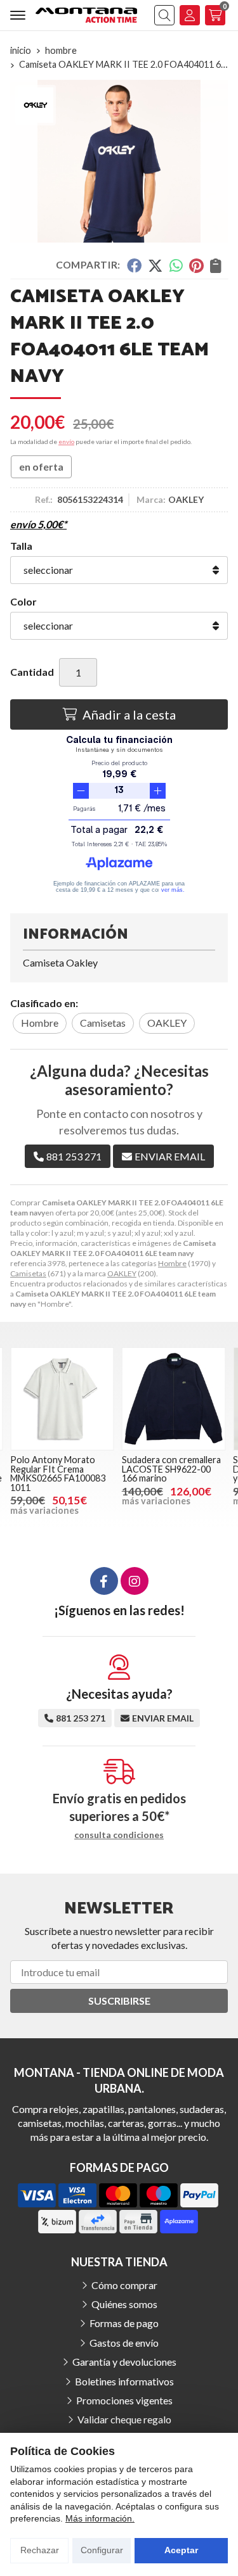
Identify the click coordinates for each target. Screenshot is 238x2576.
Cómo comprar (124, 2285)
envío (66, 441)
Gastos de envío (124, 2343)
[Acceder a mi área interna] (190, 15)
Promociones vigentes (124, 2400)
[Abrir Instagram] (135, 1581)
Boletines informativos (124, 2381)
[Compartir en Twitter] (155, 265)
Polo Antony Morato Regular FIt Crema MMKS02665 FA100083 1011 (58, 1473)
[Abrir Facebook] (104, 1581)
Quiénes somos (124, 2304)
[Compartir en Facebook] (134, 265)
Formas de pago (124, 2323)
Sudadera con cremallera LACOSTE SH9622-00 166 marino (171, 1469)
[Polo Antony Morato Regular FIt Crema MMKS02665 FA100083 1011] (62, 1399)
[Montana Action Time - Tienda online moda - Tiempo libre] (86, 15)
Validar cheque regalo (124, 2419)
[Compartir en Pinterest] (196, 265)
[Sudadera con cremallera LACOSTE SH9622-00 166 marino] (174, 1399)
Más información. (100, 2518)
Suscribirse (119, 2001)
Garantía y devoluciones (124, 2362)
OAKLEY (122, 1273)
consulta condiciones (119, 1835)
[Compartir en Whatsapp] (176, 265)
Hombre (172, 1263)
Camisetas (28, 1273)
